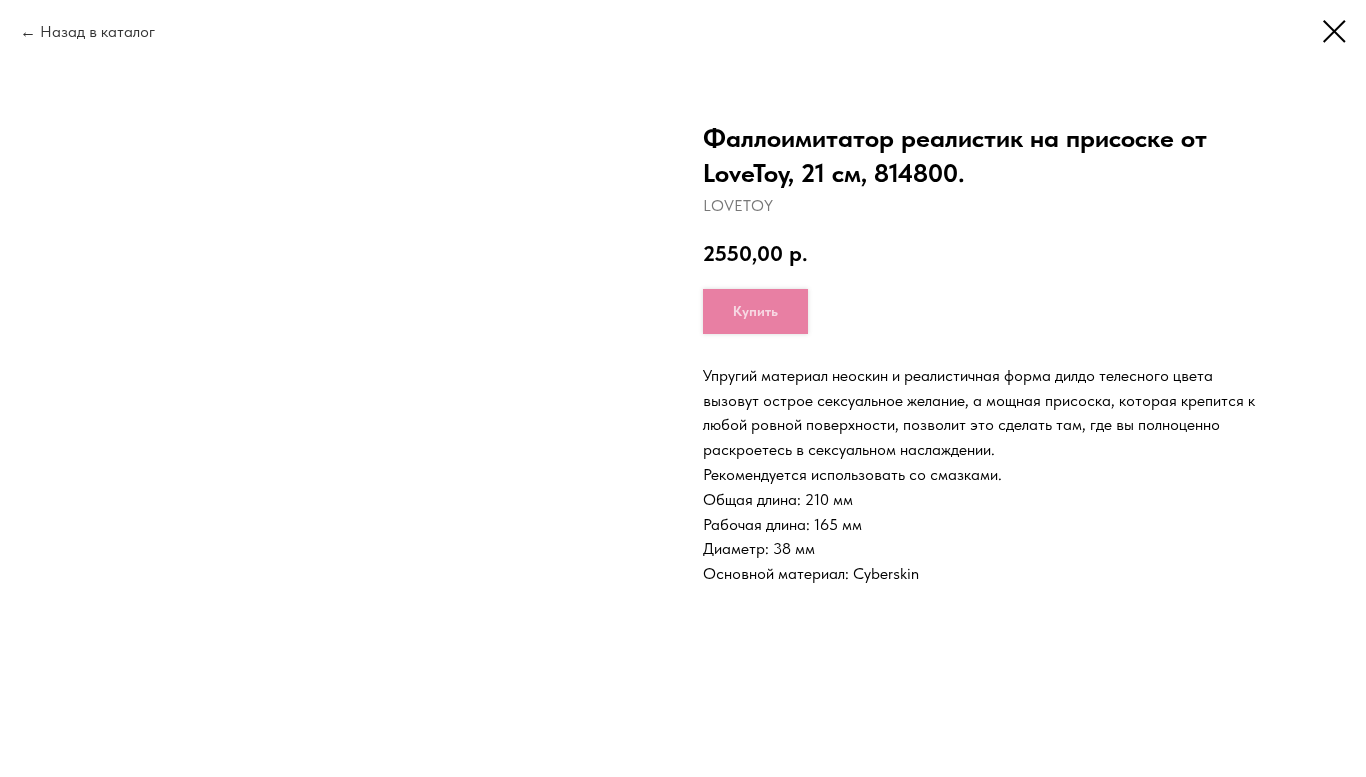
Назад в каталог (97, 31)
